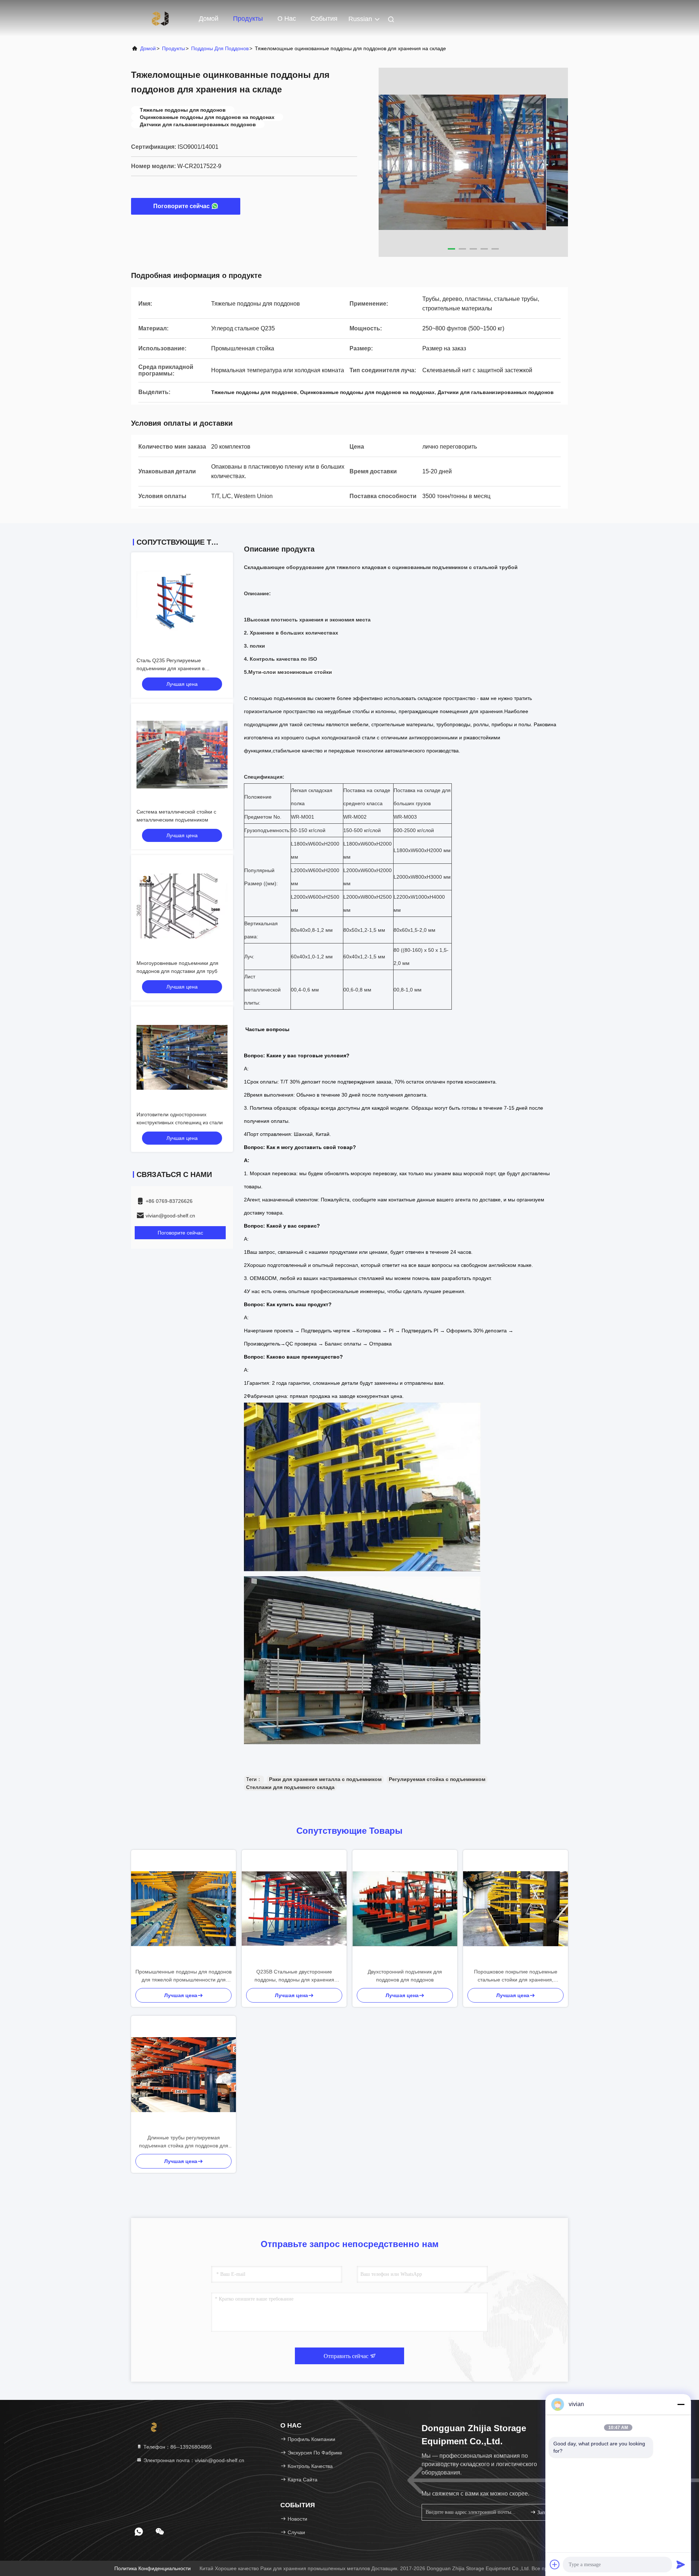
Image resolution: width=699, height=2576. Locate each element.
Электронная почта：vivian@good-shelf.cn (193, 2460)
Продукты (248, 19)
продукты (173, 48)
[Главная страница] (160, 18)
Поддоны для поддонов (220, 48)
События (324, 19)
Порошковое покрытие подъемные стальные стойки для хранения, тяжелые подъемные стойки (516, 1976)
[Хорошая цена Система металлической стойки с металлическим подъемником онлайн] (182, 755)
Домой (209, 19)
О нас (287, 19)
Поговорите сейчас (181, 206)
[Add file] (555, 2564)
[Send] (681, 2564)
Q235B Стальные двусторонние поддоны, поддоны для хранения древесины (294, 1976)
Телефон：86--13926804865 (177, 2447)
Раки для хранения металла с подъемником (325, 1779)
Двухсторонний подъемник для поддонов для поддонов (405, 1976)
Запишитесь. (548, 2513)
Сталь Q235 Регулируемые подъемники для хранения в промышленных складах (171, 668)
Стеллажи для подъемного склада (290, 1787)
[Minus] (681, 2404)
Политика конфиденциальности (153, 2568)
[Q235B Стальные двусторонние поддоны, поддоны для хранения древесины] (294, 1909)
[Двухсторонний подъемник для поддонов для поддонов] (405, 1909)
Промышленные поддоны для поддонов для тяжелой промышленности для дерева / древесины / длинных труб (183, 1976)
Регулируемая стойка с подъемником (437, 1779)
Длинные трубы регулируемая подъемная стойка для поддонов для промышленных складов (184, 2142)
